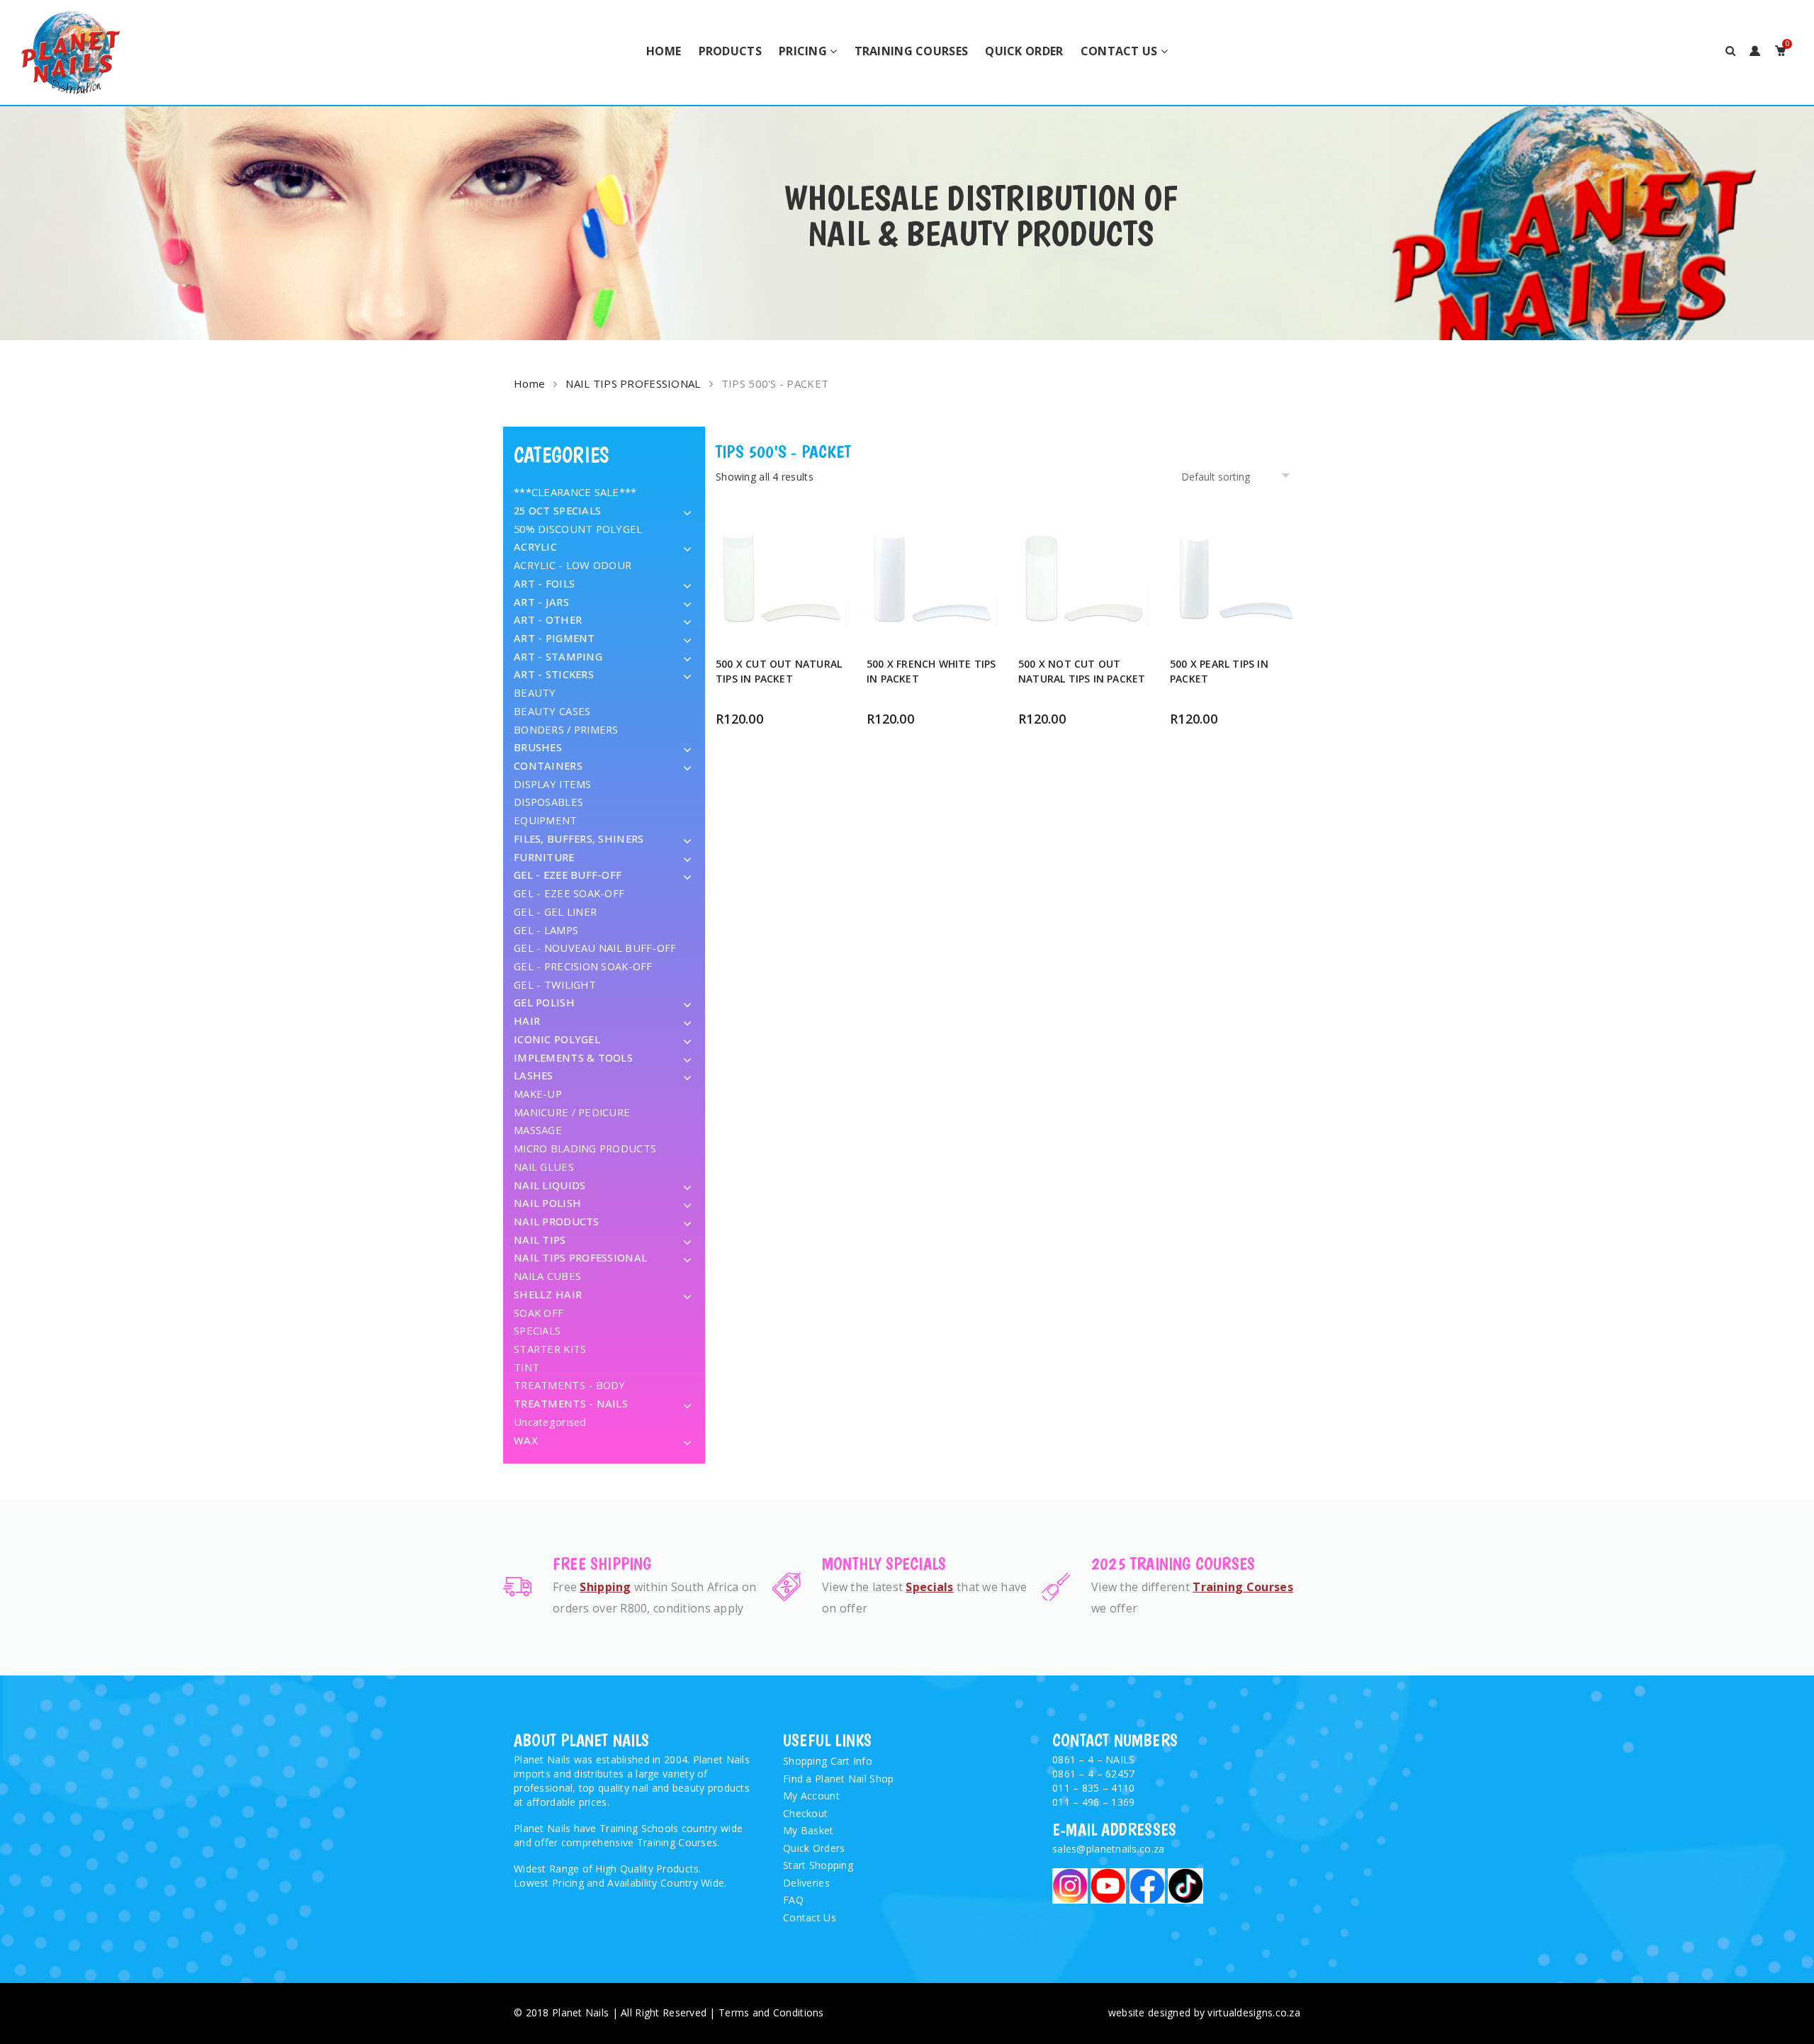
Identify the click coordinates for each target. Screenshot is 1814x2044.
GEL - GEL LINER (555, 911)
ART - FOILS (544, 583)
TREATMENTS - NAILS (571, 1403)
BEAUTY (535, 692)
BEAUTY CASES (552, 711)
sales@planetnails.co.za (1108, 1849)
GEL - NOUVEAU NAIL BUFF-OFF (595, 948)
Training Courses (911, 51)
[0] (1780, 51)
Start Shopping (818, 1865)
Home (664, 51)
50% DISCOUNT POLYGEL (578, 529)
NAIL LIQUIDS (550, 1185)
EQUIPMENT (546, 820)
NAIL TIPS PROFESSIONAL (633, 383)
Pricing (803, 51)
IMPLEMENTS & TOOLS (573, 1057)
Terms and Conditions (771, 2012)
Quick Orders (814, 1848)
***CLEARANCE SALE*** (575, 492)
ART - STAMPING (558, 656)
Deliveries (806, 1883)
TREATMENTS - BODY (570, 1385)
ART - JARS (541, 602)
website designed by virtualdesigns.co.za (1204, 2012)
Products (730, 51)
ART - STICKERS (554, 674)
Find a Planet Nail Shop (838, 1779)
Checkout (805, 1813)
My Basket (809, 1830)
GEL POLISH (544, 1002)
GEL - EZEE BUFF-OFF (568, 875)
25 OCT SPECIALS (557, 510)
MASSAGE (538, 1130)
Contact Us (1119, 51)
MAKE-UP (538, 1094)
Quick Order (1024, 51)
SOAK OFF (539, 1313)
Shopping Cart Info (828, 1761)
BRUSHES (538, 747)
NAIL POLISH (547, 1203)
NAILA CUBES (547, 1276)
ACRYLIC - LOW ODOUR (573, 565)
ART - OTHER (548, 619)
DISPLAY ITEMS (553, 784)
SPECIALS (537, 1330)
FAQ (793, 1900)
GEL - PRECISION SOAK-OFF (583, 966)
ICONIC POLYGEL (557, 1039)
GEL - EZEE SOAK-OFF (569, 893)
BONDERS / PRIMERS (566, 729)
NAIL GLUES (544, 1167)
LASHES (534, 1075)
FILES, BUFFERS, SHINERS (579, 838)
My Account (811, 1796)
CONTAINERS (548, 765)
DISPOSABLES (548, 802)
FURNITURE (544, 857)
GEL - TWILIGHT (555, 984)
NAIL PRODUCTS (557, 1221)
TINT (526, 1367)
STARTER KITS (550, 1349)
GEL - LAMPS (546, 930)
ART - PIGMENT (554, 638)
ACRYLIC (535, 546)
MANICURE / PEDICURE (572, 1112)
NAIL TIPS (540, 1240)
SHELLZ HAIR (548, 1294)
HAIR (527, 1021)
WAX (526, 1440)
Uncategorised (550, 1422)
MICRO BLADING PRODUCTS (585, 1148)
